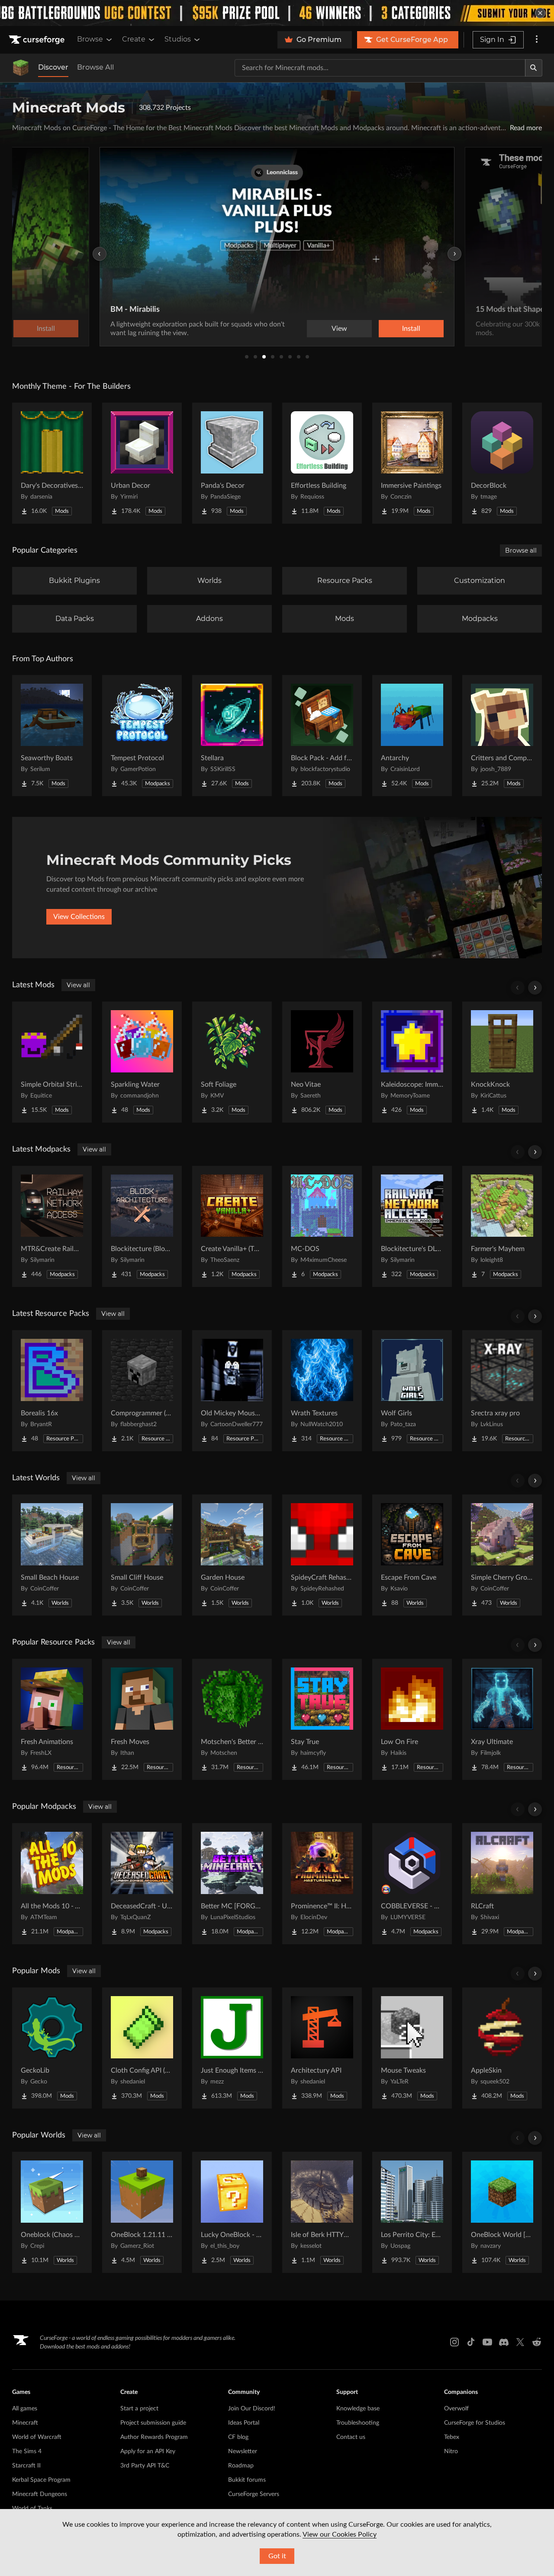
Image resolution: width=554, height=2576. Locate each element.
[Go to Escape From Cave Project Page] (412, 1555)
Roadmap (241, 2466)
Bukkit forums (247, 2480)
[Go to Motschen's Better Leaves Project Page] (232, 1719)
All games (25, 2409)
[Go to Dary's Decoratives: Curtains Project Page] (52, 463)
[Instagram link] (454, 2342)
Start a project (139, 2409)
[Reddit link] (537, 2342)
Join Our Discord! (252, 2409)
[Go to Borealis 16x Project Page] (52, 1391)
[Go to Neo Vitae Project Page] (322, 1062)
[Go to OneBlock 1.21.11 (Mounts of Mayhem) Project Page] (142, 2212)
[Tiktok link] (471, 2342)
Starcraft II (26, 2466)
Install (411, 329)
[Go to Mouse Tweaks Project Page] (412, 2048)
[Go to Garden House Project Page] (232, 1555)
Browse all (521, 550)
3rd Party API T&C (145, 2466)
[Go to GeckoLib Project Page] (52, 2048)
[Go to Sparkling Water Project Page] (142, 1062)
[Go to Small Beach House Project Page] (52, 1555)
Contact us (351, 2437)
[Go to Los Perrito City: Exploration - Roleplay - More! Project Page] (412, 2212)
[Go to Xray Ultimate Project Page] (502, 1719)
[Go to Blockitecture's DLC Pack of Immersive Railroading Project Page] (412, 1226)
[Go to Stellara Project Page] (232, 736)
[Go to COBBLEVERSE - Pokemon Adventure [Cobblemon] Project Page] (412, 1884)
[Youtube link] (487, 2342)
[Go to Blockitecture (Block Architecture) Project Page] (142, 1226)
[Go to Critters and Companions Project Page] (502, 736)
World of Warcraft (37, 2437)
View (339, 329)
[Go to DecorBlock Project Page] (502, 463)
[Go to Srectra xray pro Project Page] (502, 1391)
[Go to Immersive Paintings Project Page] (412, 463)
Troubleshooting (358, 2423)
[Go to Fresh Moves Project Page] (142, 1719)
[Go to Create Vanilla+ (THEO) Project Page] (232, 1226)
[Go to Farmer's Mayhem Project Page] (502, 1226)
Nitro (451, 2451)
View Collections (79, 917)
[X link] (520, 2342)
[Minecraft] (21, 68)
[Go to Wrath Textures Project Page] (322, 1391)
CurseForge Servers (254, 2494)
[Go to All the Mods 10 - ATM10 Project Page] (52, 1884)
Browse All (95, 67)
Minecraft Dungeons (40, 2494)
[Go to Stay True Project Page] (322, 1719)
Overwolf (456, 2409)
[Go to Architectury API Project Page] (322, 2048)
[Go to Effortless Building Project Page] (322, 463)
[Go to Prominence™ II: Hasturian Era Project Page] (322, 1884)
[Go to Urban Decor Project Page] (142, 463)
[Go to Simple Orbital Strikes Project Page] (52, 1062)
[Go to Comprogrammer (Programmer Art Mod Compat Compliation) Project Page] (142, 1391)
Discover (53, 67)
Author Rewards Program (154, 2437)
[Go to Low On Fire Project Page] (412, 1719)
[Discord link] (504, 2342)
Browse (90, 39)
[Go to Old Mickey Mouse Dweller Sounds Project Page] (232, 1391)
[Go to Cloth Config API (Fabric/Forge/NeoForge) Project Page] (142, 2048)
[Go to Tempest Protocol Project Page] (142, 736)
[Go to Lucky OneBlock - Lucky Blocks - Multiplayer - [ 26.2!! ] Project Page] (232, 2212)
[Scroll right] (535, 988)
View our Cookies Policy (340, 2534)
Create (134, 39)
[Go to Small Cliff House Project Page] (142, 1555)
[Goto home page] (38, 40)
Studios (178, 39)
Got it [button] (277, 2556)
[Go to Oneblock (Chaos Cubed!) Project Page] (52, 2212)
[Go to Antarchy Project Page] (412, 736)
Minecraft (25, 2423)
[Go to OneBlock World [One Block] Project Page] (502, 2212)
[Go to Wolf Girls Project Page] (412, 1391)
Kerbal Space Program (41, 2480)
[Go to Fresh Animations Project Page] (52, 1719)
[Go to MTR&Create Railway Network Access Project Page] (52, 1226)
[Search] (534, 68)
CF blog (238, 2437)
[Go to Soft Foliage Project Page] (232, 1062)
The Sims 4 (27, 2451)
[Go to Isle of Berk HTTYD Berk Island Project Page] (322, 2212)
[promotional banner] (277, 13)
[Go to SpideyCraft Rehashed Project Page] (322, 1555)
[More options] (537, 40)
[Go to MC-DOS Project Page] (322, 1226)
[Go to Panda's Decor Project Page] (232, 463)
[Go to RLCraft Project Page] (502, 1884)
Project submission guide (153, 2423)
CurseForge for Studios (475, 2423)
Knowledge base (358, 2409)
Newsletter (243, 2451)
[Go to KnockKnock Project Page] (502, 1062)
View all (78, 985)
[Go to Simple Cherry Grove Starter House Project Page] (502, 1555)
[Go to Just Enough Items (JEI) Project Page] (232, 2048)
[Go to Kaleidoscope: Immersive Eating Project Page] (412, 1062)
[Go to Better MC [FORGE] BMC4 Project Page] (232, 1884)
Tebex (452, 2437)
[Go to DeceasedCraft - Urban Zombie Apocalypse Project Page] (142, 1884)
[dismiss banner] (540, 13)
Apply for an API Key (148, 2451)
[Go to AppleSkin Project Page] (502, 2048)
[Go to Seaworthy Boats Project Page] (52, 736)
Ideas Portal (244, 2423)
